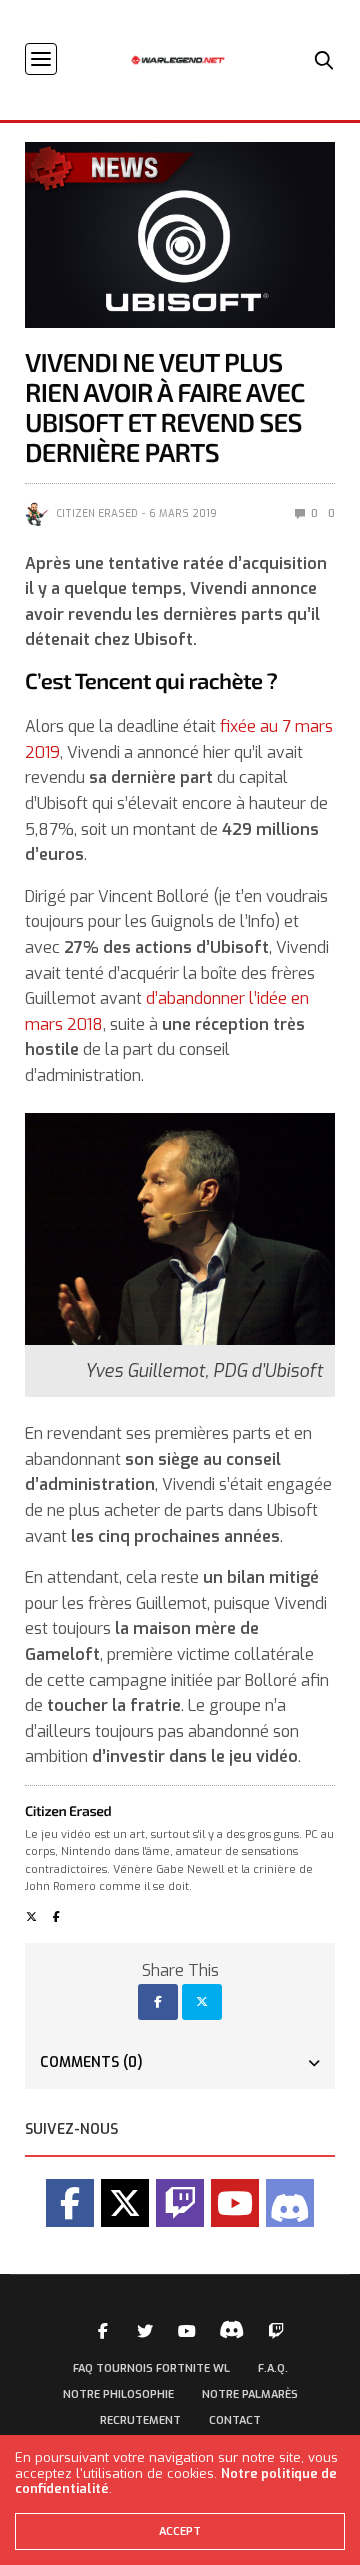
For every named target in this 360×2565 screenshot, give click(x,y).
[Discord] (290, 2203)
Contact (235, 2420)
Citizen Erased (97, 513)
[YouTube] (235, 2203)
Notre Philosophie (118, 2394)
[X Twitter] (125, 2203)
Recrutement (140, 2420)
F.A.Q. (273, 2368)
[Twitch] (180, 2203)
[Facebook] (70, 2203)
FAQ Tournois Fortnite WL (151, 2368)
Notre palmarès (250, 2394)
